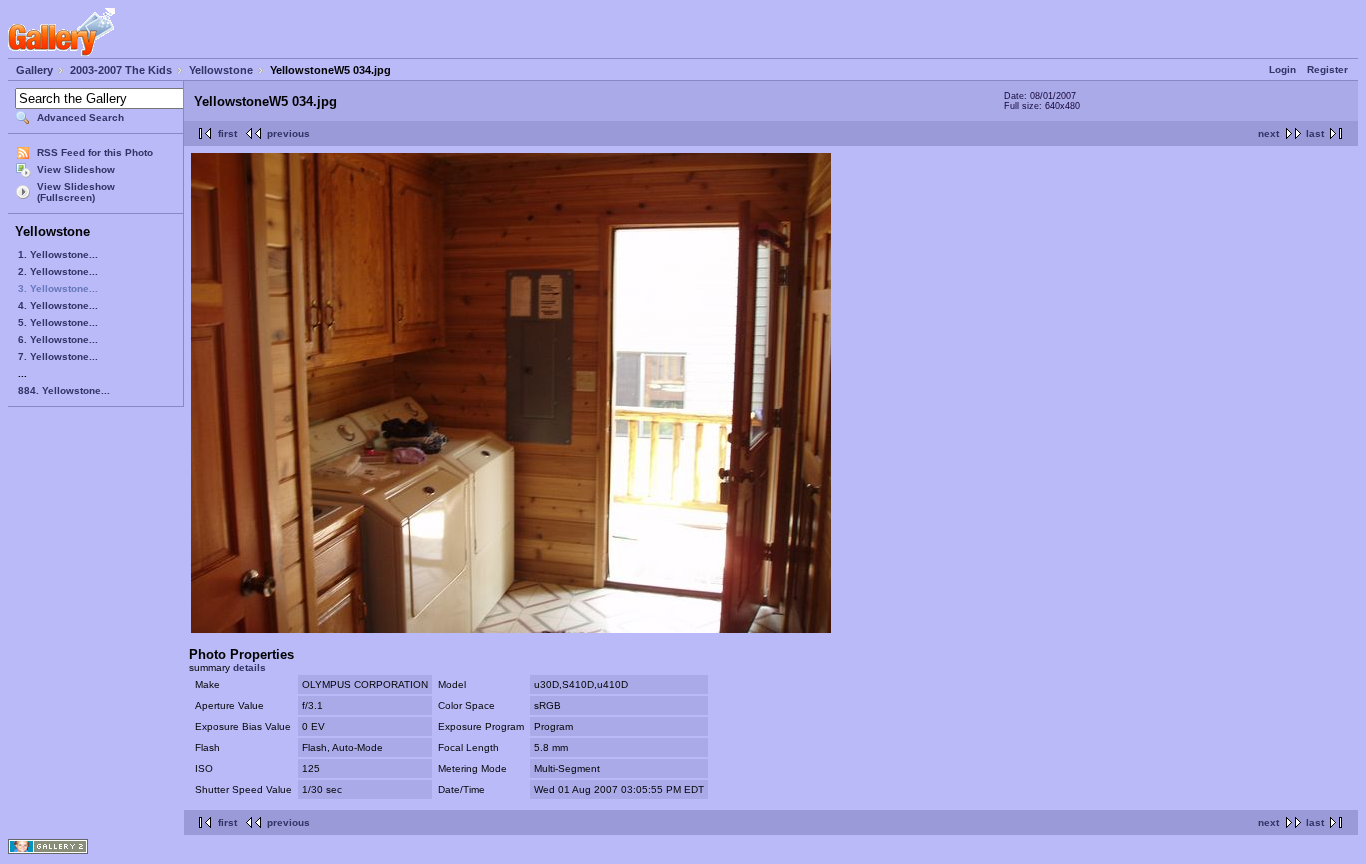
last (1315, 133)
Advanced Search (80, 117)
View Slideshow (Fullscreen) (76, 192)
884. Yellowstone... (64, 390)
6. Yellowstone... (58, 339)
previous (288, 133)
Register (1327, 69)
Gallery (34, 70)
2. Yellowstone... (58, 271)
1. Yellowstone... (58, 254)
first (227, 133)
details (249, 667)
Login (1282, 69)
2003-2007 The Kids (121, 70)
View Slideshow (76, 169)
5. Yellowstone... (58, 322)
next (1268, 133)
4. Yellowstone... (58, 305)
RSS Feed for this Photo (95, 152)
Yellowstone (221, 70)
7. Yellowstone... (58, 356)
